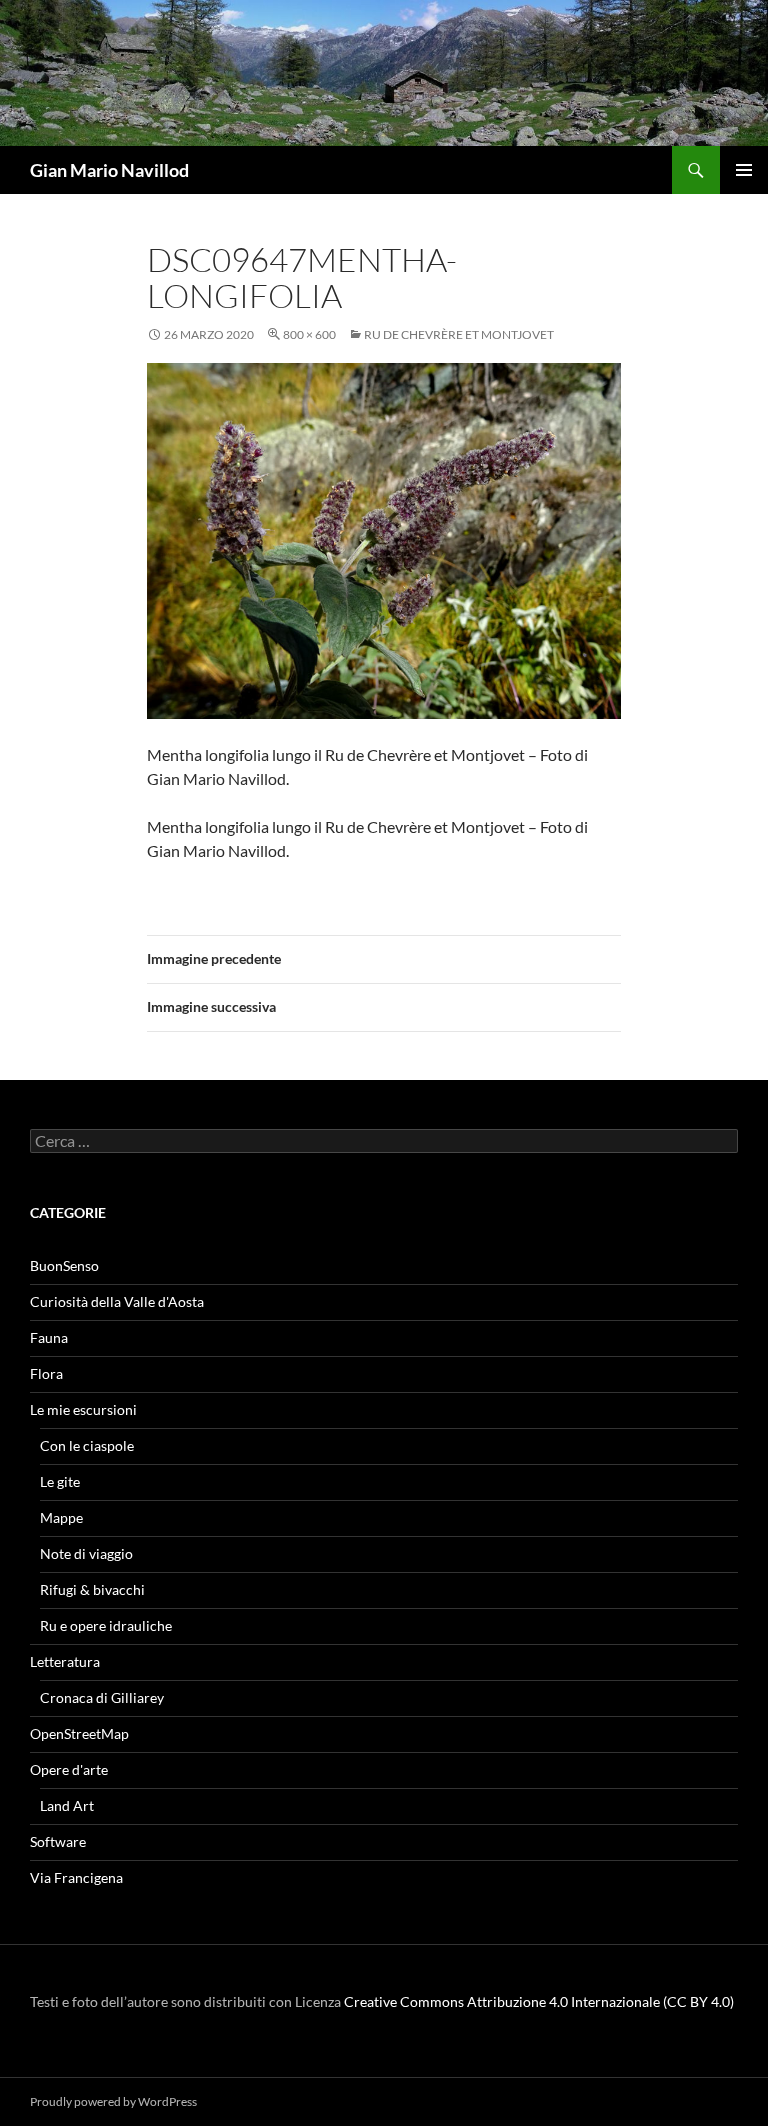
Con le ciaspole (87, 1445)
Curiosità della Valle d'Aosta (117, 1301)
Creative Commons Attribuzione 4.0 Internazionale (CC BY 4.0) (539, 2001)
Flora (46, 1373)
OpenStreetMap (79, 1733)
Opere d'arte (69, 1769)
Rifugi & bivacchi (92, 1589)
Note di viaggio (86, 1553)
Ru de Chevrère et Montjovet (459, 334)
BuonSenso (64, 1265)
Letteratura (65, 1661)
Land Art (67, 1805)
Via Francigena (76, 1877)
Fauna (49, 1337)
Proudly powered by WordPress (113, 2101)
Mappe (61, 1517)
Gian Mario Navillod (109, 170)
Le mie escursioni (83, 1409)
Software (58, 1841)
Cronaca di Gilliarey (102, 1697)
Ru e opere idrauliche (106, 1625)
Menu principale (744, 170)
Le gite (60, 1481)
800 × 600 (309, 334)
